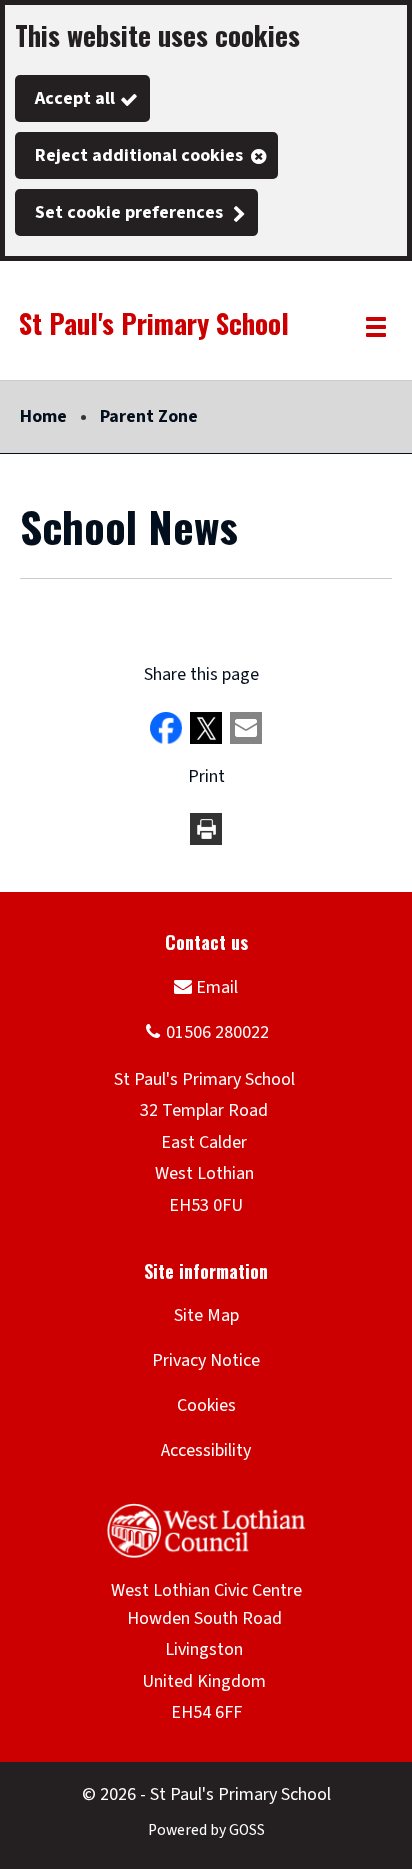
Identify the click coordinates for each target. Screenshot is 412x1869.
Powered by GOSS (206, 1830)
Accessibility (206, 1450)
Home (43, 416)
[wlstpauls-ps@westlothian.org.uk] (206, 986)
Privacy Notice (206, 1360)
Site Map (206, 1315)
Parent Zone (149, 416)
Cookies (206, 1405)
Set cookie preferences (129, 212)
